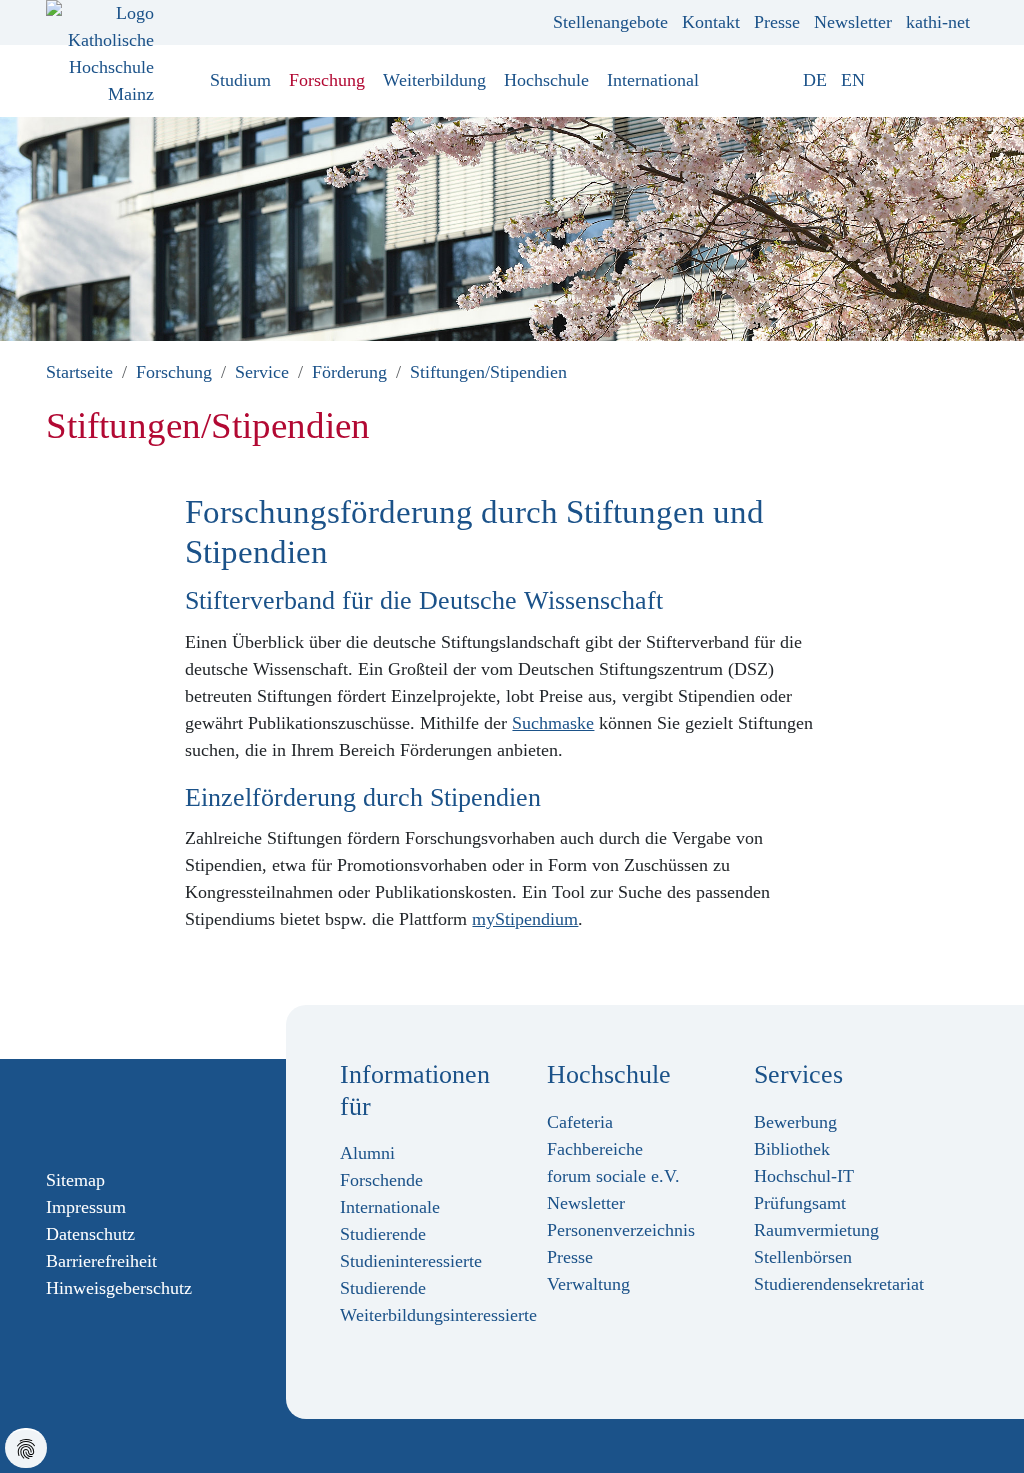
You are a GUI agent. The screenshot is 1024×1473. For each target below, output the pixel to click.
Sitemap (75, 1180)
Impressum (86, 1207)
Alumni (367, 1153)
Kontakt (711, 22)
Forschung (327, 80)
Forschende (381, 1180)
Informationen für (415, 1090)
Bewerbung (795, 1122)
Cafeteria (580, 1122)
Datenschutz (90, 1234)
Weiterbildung (434, 80)
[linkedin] (151, 1112)
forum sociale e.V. (613, 1176)
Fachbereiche (595, 1149)
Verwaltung (588, 1284)
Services (798, 1074)
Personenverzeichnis (621, 1230)
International (653, 80)
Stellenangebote (610, 22)
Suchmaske (553, 723)
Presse (777, 22)
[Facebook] (55, 1112)
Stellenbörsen (803, 1257)
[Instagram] (87, 1112)
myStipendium (525, 919)
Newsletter (853, 22)
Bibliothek (792, 1149)
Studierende (383, 1288)
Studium (240, 80)
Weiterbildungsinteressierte (438, 1315)
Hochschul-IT (804, 1176)
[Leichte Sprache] (886, 80)
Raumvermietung (816, 1230)
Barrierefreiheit (101, 1261)
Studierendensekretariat (839, 1284)
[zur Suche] (963, 80)
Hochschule (546, 80)
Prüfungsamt (800, 1203)
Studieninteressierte (411, 1261)
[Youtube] (119, 1112)
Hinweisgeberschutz (119, 1288)
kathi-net (938, 22)
